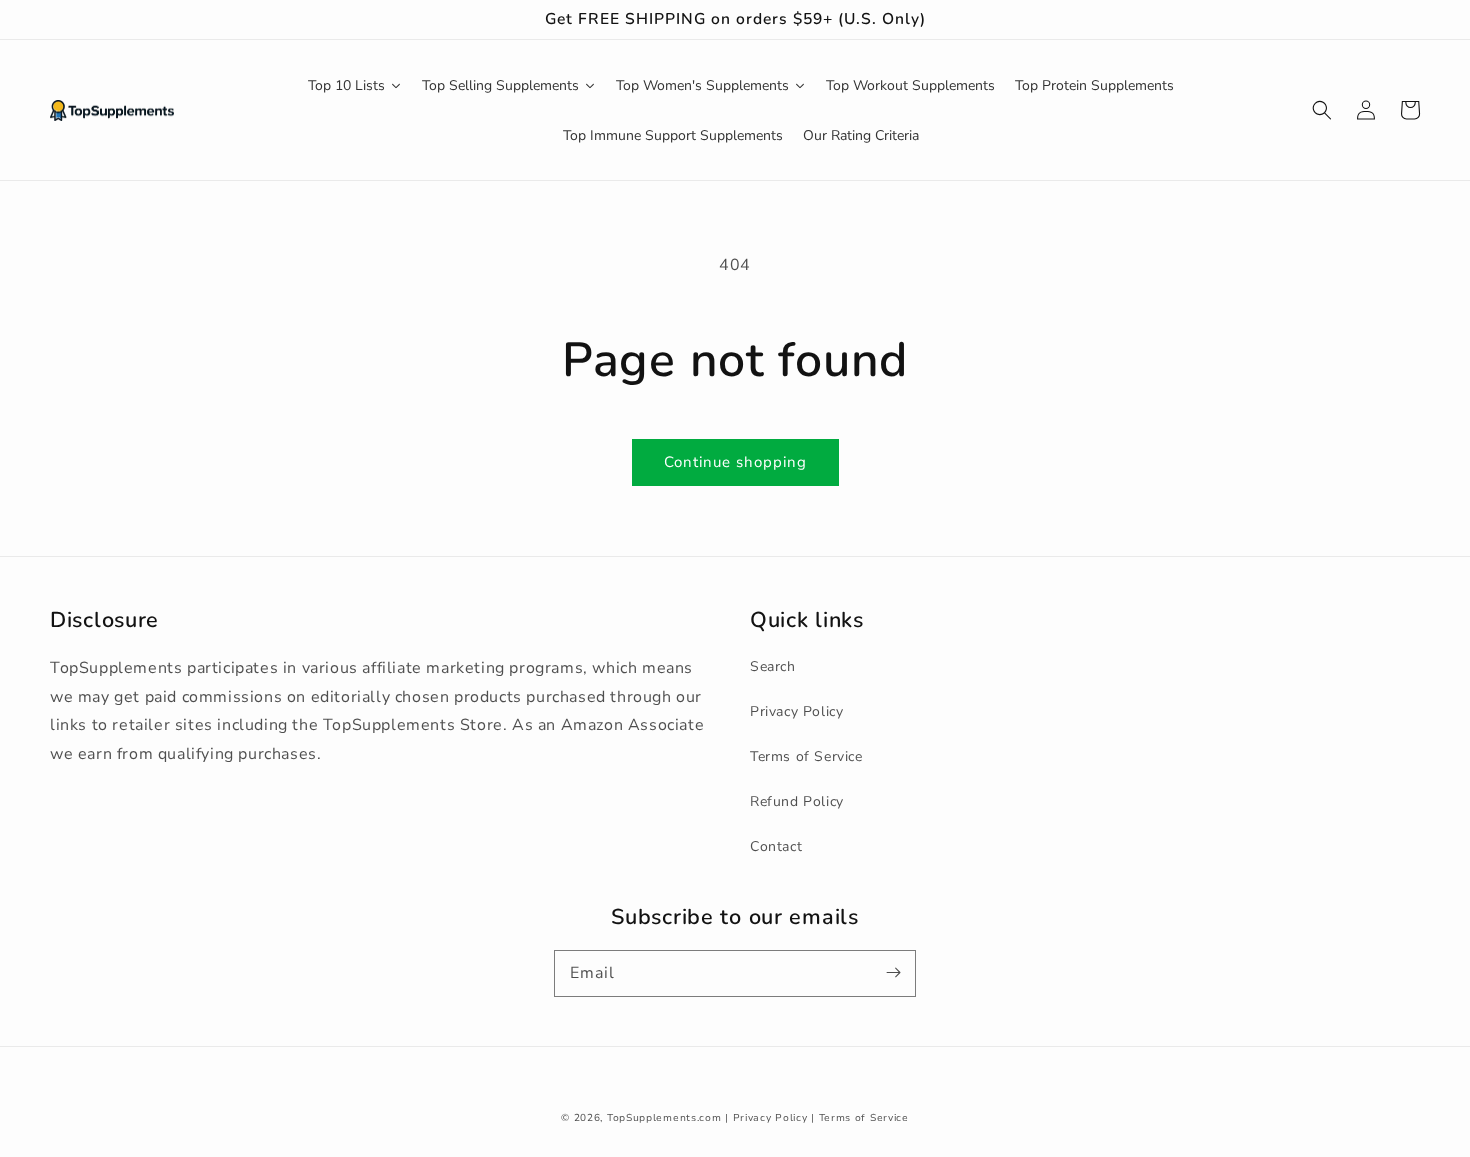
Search (773, 666)
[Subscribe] (893, 973)
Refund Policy (797, 801)
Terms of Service (806, 756)
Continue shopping (735, 462)
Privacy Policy (796, 711)
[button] (1322, 110)
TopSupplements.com (664, 1118)
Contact (776, 846)
